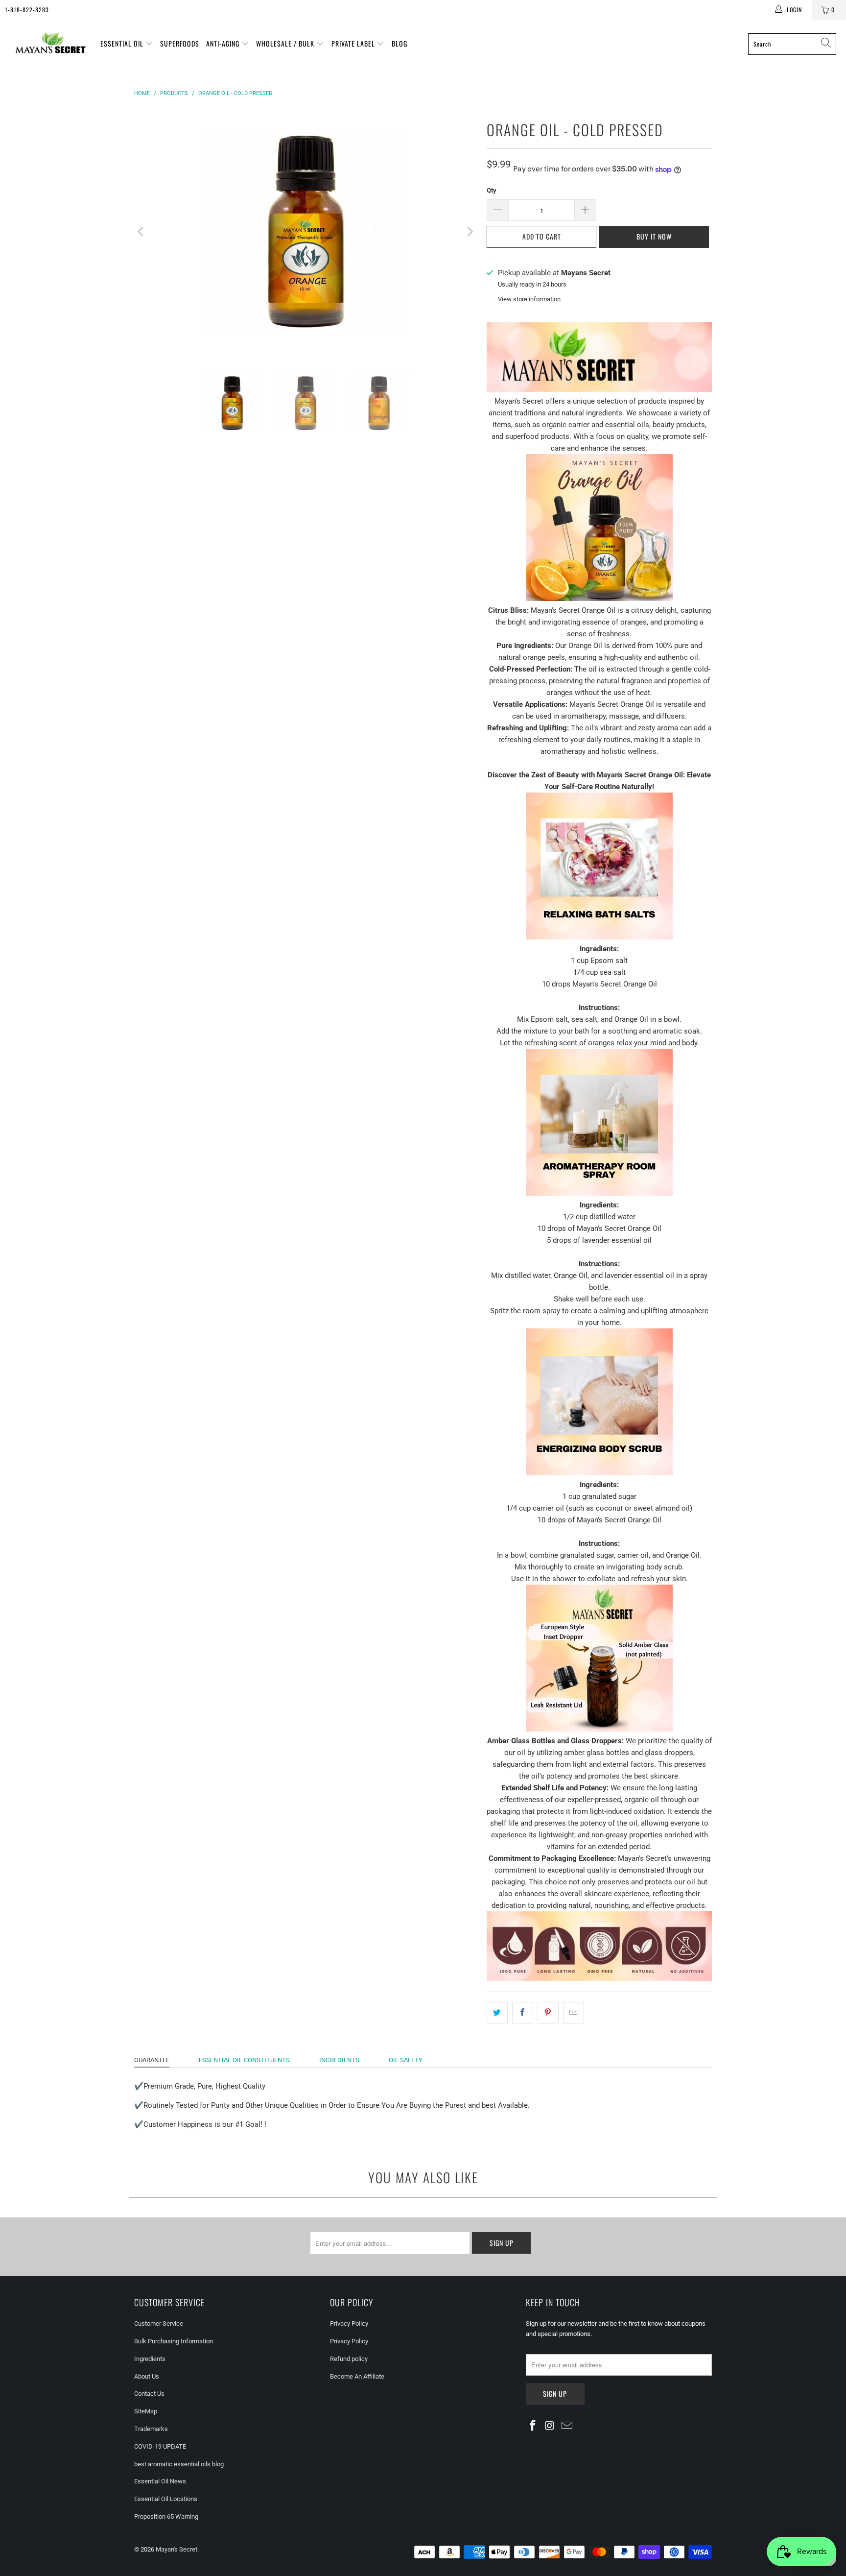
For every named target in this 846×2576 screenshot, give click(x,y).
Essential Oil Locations (166, 2499)
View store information (529, 299)
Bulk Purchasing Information (174, 2341)
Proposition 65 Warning (166, 2516)
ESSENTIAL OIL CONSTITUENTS (244, 2060)
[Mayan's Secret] (50, 44)
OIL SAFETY (406, 2060)
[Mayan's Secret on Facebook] (533, 2426)
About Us (147, 2376)
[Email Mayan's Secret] (567, 2426)
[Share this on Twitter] (497, 2013)
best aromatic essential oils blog (179, 2464)
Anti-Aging (224, 43)
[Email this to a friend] (574, 2013)
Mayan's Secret (176, 2549)
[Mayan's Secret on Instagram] (550, 2426)
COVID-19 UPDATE (160, 2446)
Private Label (354, 43)
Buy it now (654, 236)
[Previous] (141, 232)
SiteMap (146, 2411)
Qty (492, 190)
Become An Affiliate (357, 2376)
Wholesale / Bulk (286, 43)
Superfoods (180, 43)
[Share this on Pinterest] (548, 2013)
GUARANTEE (152, 2060)
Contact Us (149, 2394)
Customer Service (159, 2323)
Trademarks (151, 2429)
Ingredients (150, 2359)
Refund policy (349, 2359)
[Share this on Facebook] (523, 2013)
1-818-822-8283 (27, 10)
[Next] (470, 232)
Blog (399, 43)
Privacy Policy (349, 2323)
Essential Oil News (160, 2481)
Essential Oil (123, 43)
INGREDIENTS (339, 2060)
